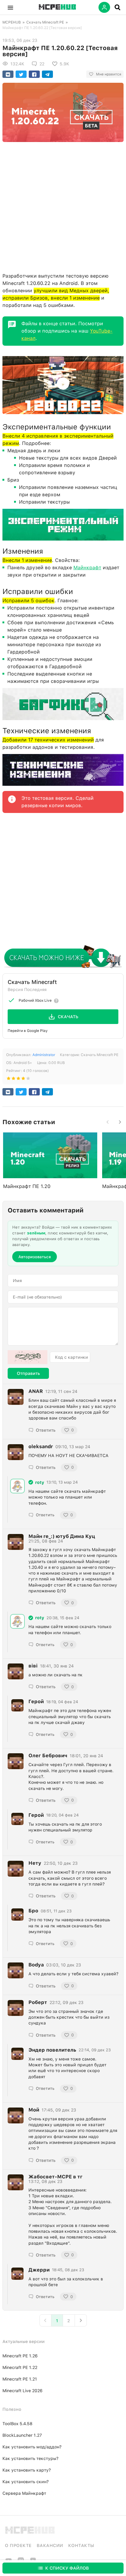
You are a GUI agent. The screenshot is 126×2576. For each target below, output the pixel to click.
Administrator (44, 1055)
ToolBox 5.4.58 (17, 2424)
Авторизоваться (35, 1257)
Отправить (28, 1373)
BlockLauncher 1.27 (22, 2435)
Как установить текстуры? (30, 2458)
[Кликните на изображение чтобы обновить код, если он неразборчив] (28, 1357)
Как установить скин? (26, 2482)
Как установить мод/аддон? (32, 2447)
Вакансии (50, 2545)
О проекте (18, 2545)
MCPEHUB (12, 22)
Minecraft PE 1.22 (20, 2367)
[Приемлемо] (13, 1080)
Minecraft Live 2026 (22, 2391)
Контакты (81, 2545)
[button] (10, 7)
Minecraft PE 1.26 (20, 2356)
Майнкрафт (87, 568)
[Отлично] (28, 1080)
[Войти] (104, 7)
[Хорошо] (23, 1080)
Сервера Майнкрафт (24, 2493)
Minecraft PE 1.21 (20, 2379)
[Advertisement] (63, 206)
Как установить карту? (27, 2470)
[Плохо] (9, 1080)
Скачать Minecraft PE (45, 22)
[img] (31, 1482)
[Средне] (18, 1080)
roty (40, 1482)
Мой (34, 2110)
